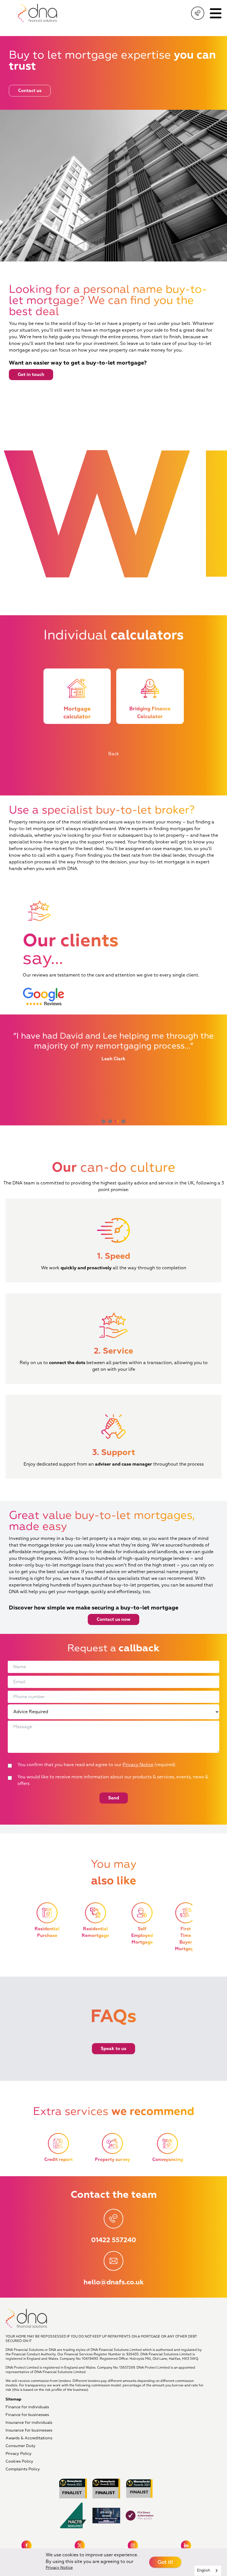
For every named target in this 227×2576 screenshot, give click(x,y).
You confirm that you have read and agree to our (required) (96, 1765)
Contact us (30, 91)
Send (114, 1798)
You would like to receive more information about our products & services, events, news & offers (113, 1780)
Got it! (165, 2562)
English (204, 2570)
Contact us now (114, 1619)
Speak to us (114, 2049)
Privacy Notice (138, 1765)
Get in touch (31, 375)
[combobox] (208, 2571)
